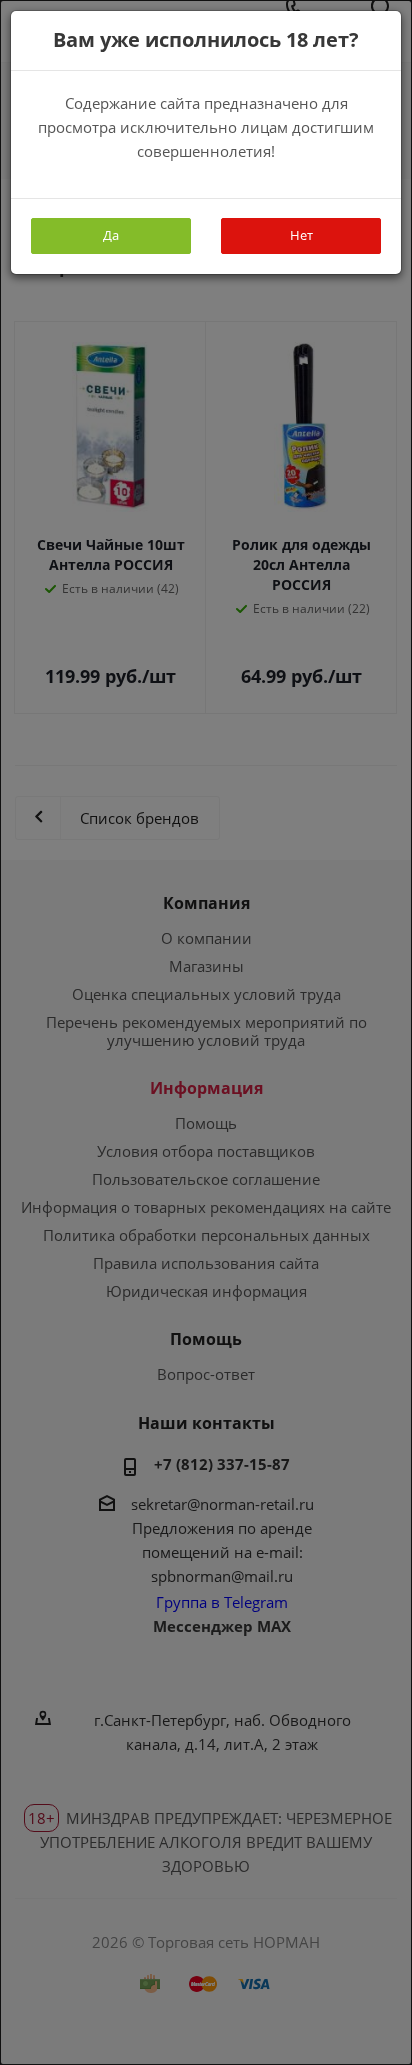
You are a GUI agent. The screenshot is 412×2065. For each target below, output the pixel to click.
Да (111, 235)
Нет (301, 235)
